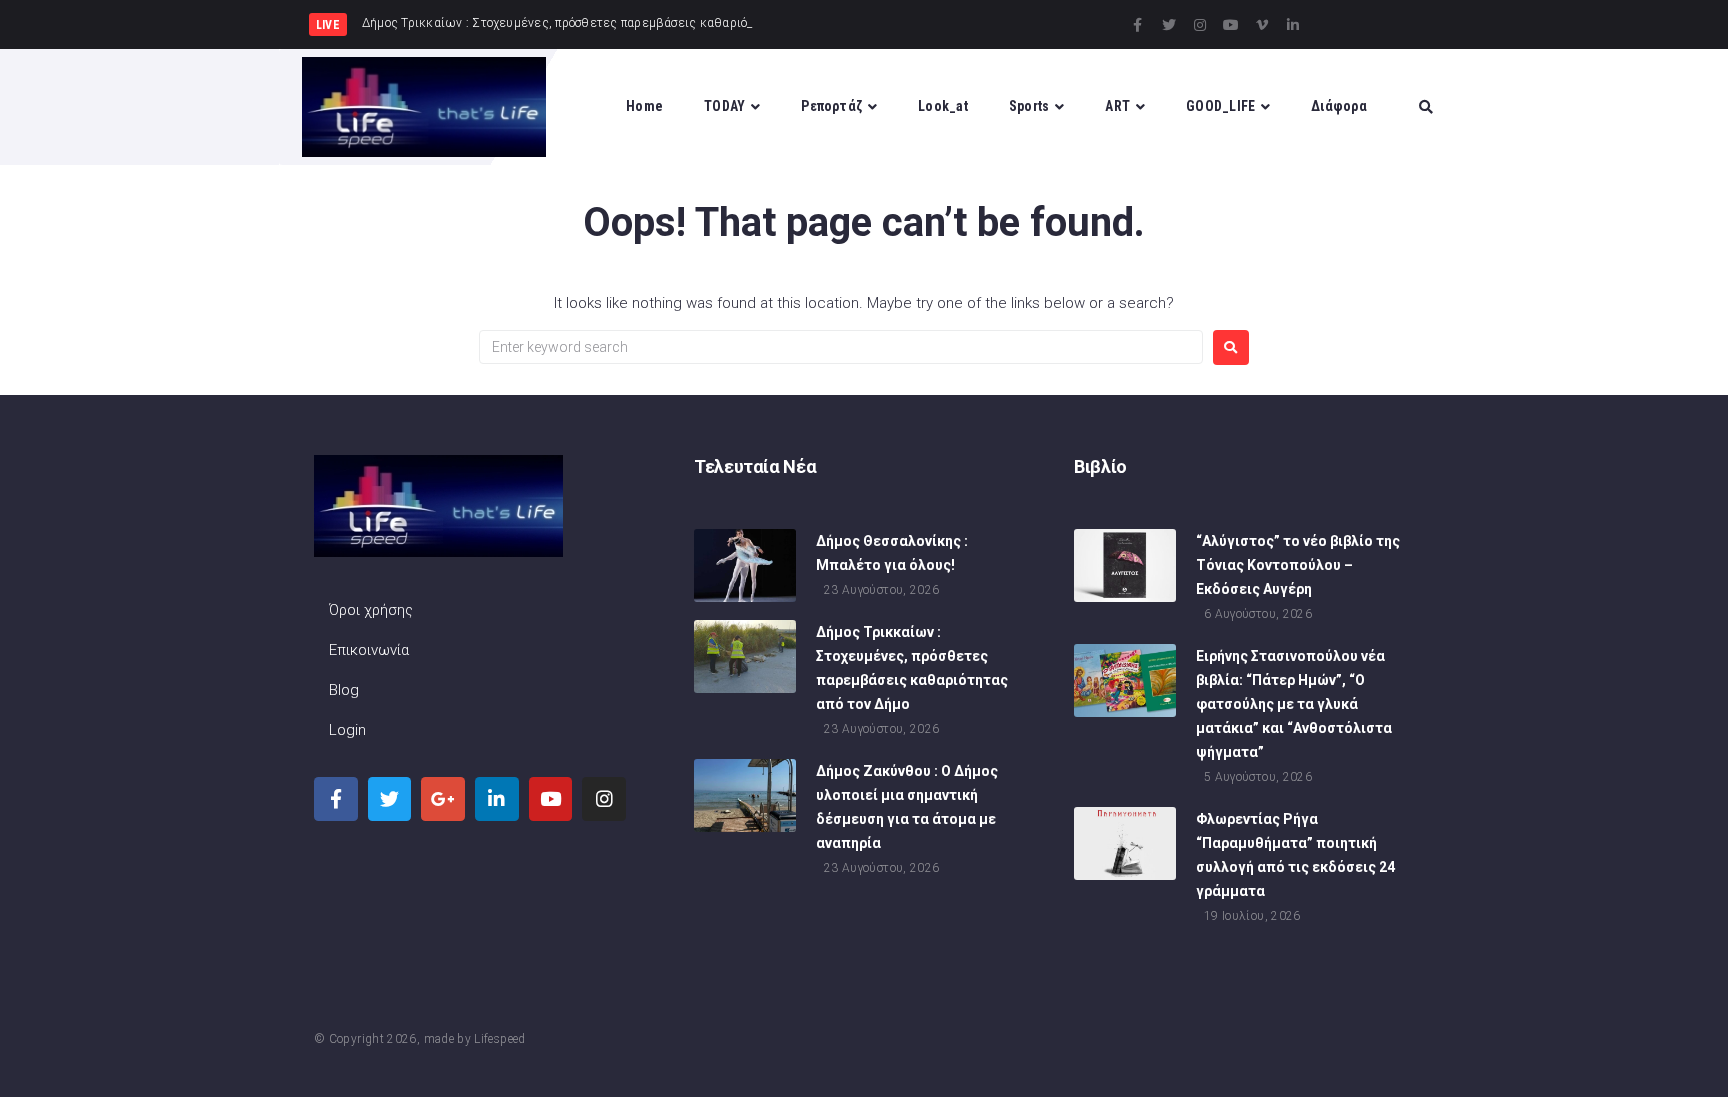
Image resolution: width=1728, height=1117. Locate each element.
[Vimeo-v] (1262, 25)
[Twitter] (1169, 25)
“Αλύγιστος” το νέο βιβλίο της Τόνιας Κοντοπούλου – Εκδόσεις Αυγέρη (1298, 565)
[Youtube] (1231, 25)
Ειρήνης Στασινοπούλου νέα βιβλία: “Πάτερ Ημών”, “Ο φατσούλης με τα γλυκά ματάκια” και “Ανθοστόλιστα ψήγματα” (1294, 704)
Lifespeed (499, 1039)
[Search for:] (841, 347)
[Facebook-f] (1138, 25)
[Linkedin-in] (1293, 25)
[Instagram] (1200, 25)
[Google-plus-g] (443, 799)
